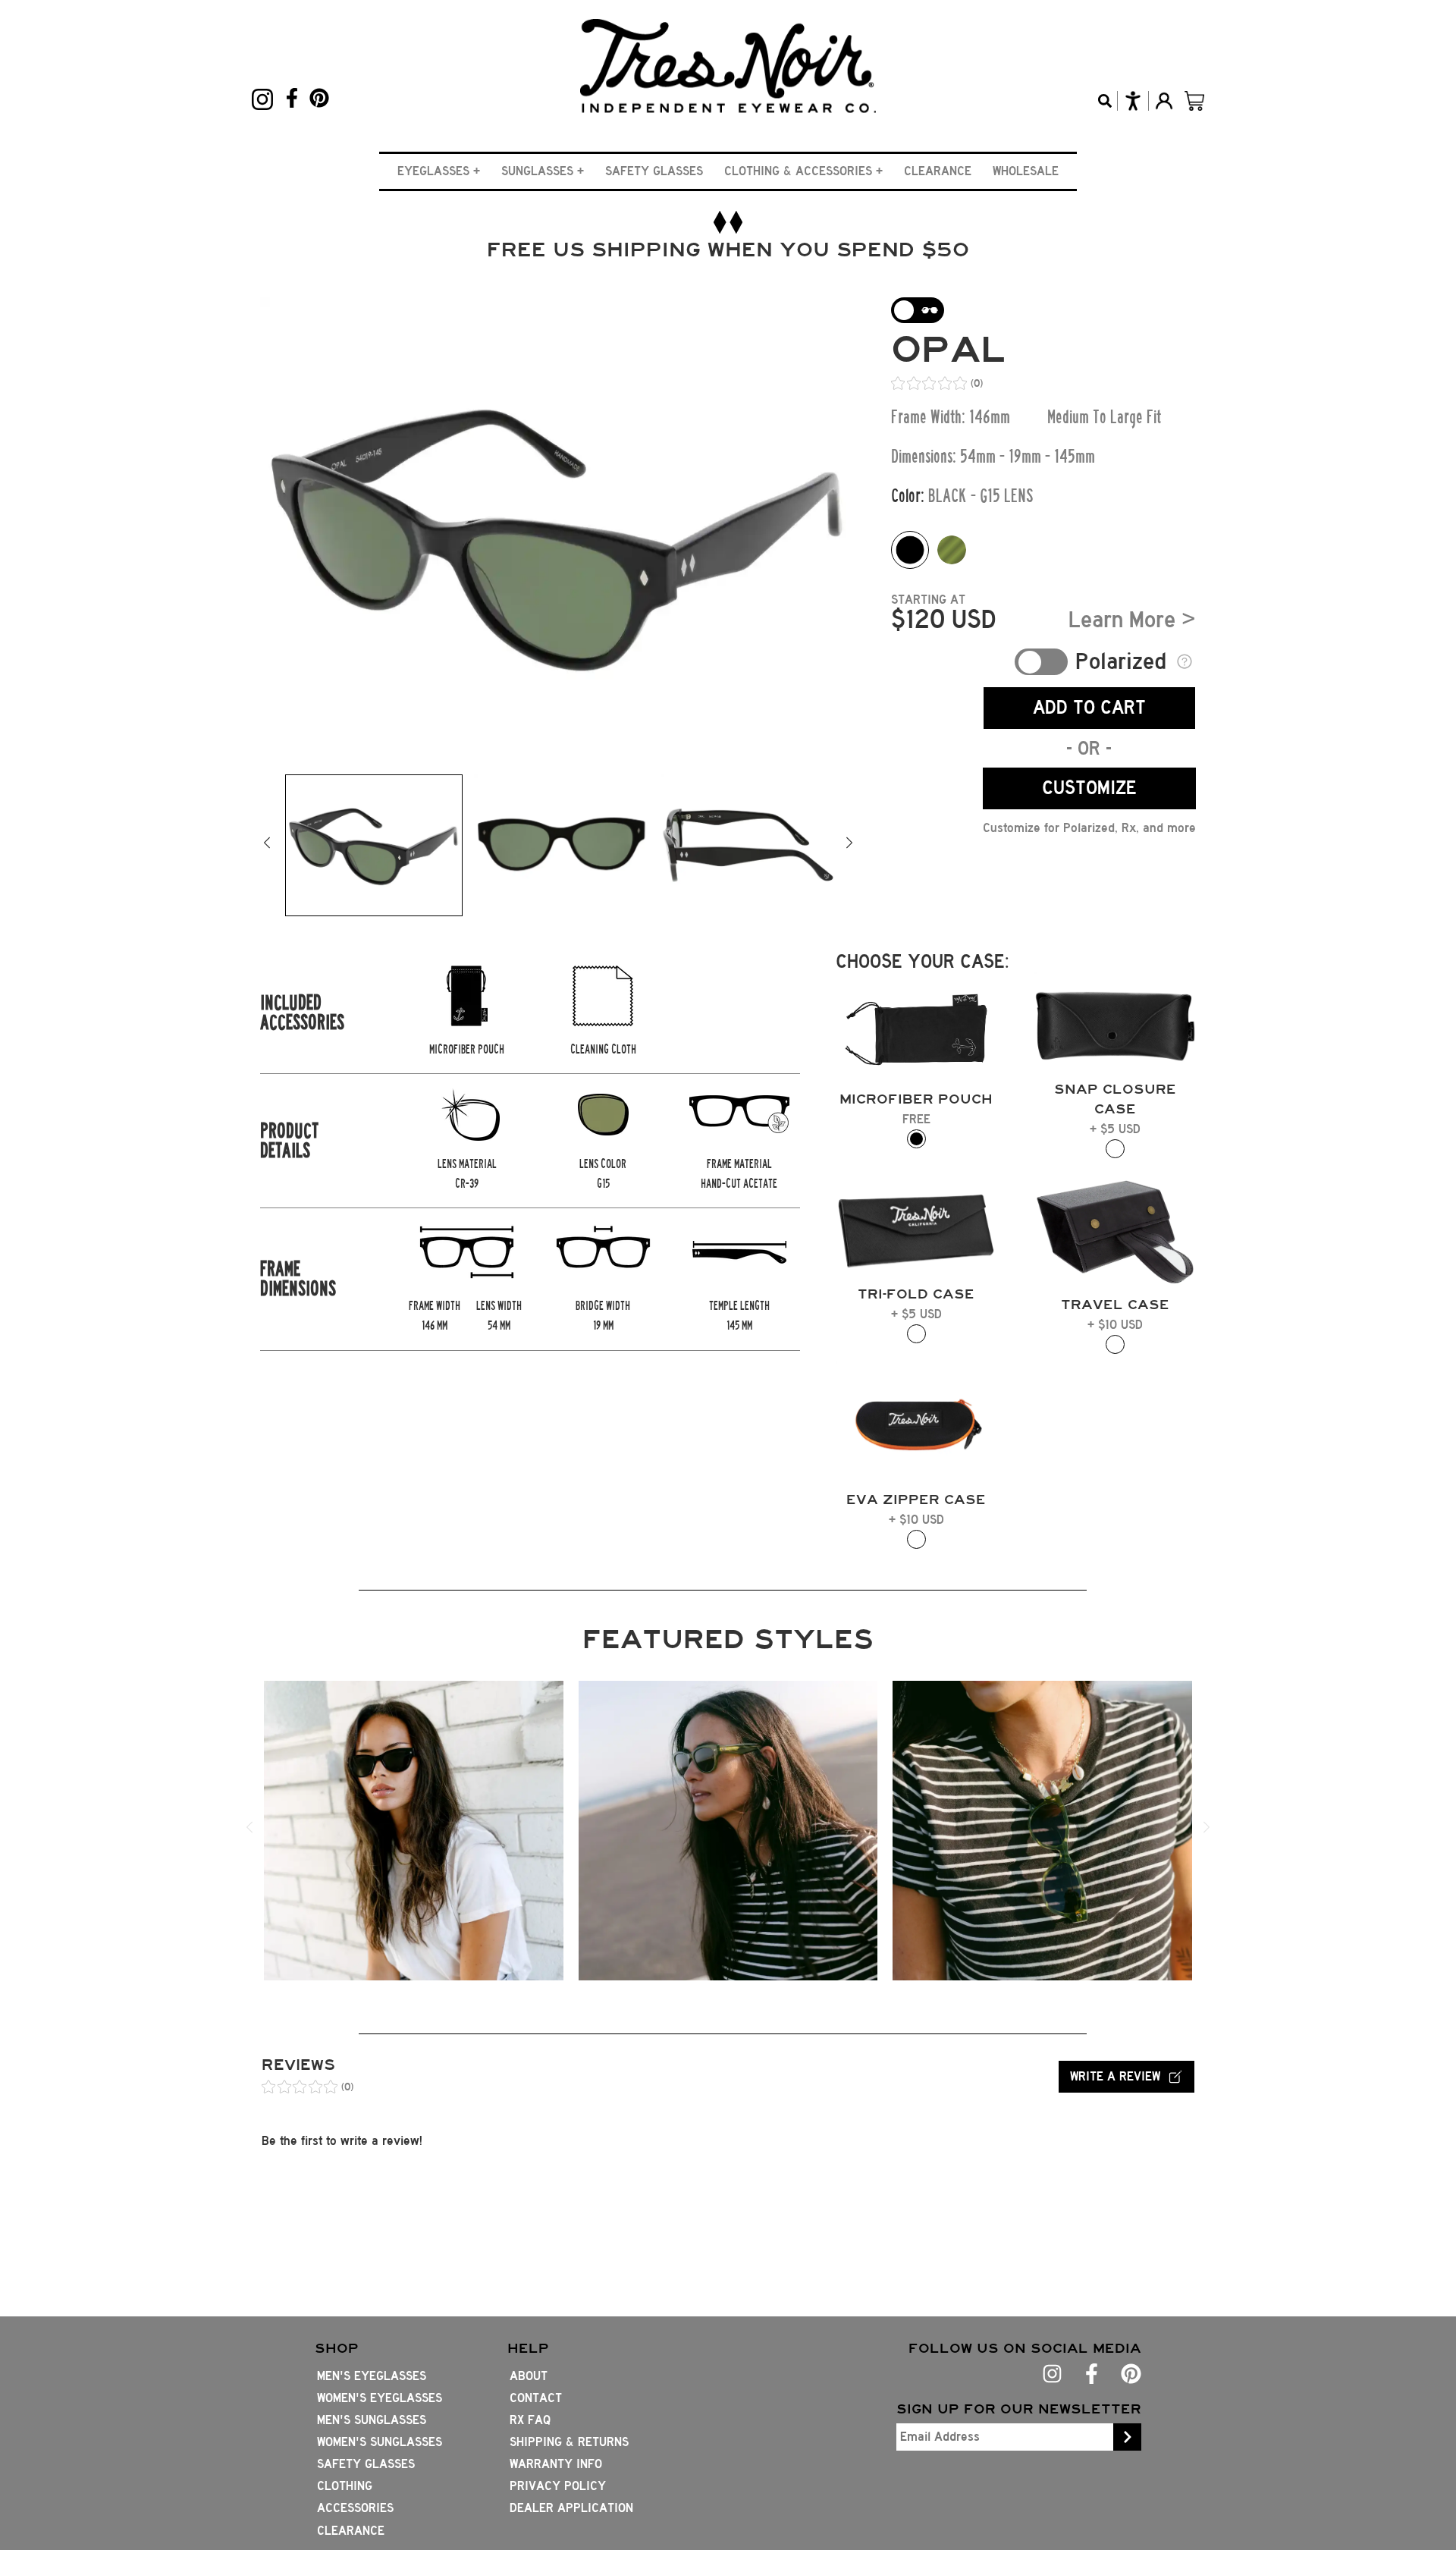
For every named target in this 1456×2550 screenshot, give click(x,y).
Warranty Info (556, 2464)
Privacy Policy (558, 2486)
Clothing (345, 2486)
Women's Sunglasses (380, 2442)
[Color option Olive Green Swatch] (952, 550)
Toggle (1041, 662)
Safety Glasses (654, 171)
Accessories (355, 2508)
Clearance (938, 171)
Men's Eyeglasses (372, 2376)
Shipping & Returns (569, 2442)
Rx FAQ (530, 2420)
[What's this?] (1185, 661)
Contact (536, 2398)
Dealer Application (571, 2508)
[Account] (1164, 101)
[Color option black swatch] (910, 550)
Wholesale (1026, 171)
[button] (439, 171)
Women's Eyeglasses (380, 2398)
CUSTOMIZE (1089, 788)
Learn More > (1132, 620)
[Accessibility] (1133, 101)
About (529, 2376)
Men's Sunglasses (372, 2420)
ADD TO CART (1089, 707)
